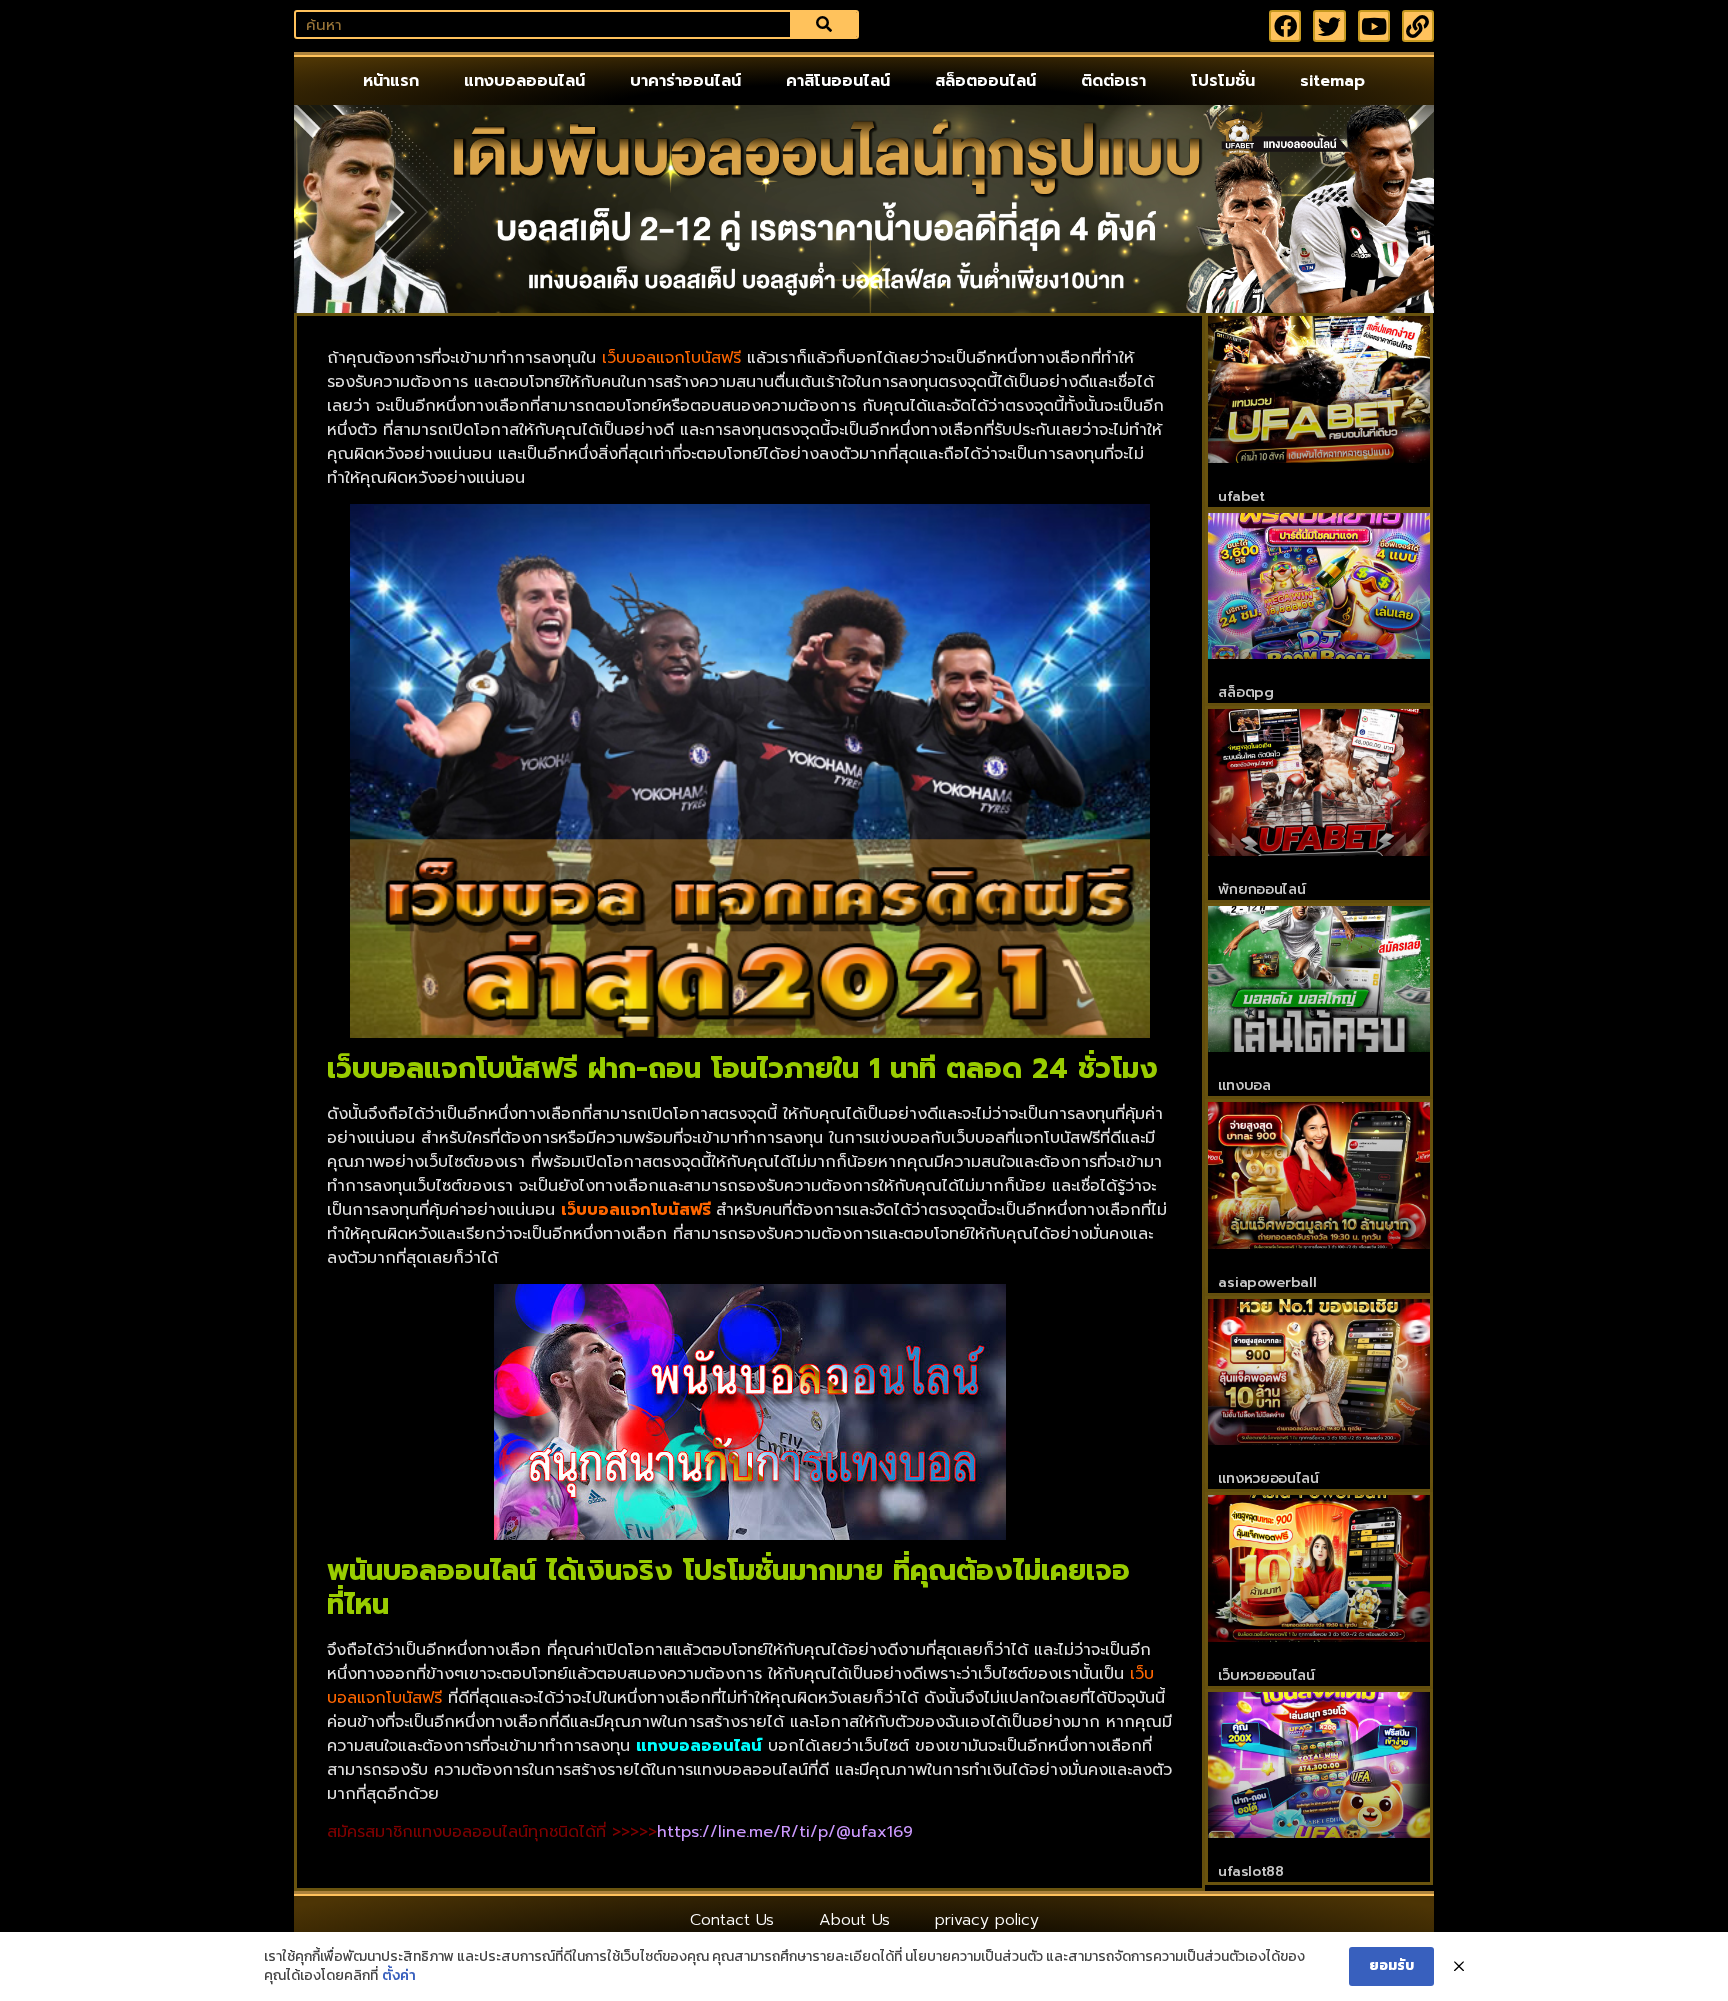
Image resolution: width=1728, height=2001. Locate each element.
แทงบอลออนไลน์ (524, 81)
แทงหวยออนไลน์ (1268, 1478)
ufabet (1241, 496)
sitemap (1332, 81)
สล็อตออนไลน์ (985, 81)
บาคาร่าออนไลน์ (685, 81)
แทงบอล (1244, 1085)
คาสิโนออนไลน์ (838, 81)
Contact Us (732, 1920)
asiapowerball (1267, 1282)
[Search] (823, 24)
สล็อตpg (1245, 692)
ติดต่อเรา (1113, 81)
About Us (854, 1920)
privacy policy (987, 1920)
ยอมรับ (1391, 1965)
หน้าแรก (391, 81)
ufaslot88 (1250, 1871)
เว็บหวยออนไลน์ (1266, 1675)
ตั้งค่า (399, 1976)
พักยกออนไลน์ (1261, 889)
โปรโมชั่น (1223, 81)
